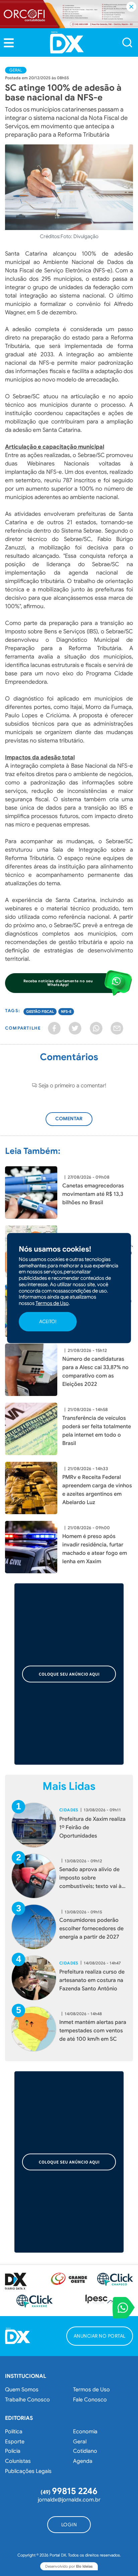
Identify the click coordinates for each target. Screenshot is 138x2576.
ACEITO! (48, 1321)
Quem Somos (22, 2390)
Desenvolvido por (69, 2566)
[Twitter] (75, 1028)
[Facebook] (54, 1028)
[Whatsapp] (96, 1028)
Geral (16, 70)
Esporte (15, 2442)
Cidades (69, 1810)
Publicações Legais (28, 2471)
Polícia (13, 2451)
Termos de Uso (91, 2390)
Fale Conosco (90, 2400)
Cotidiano (85, 2451)
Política (14, 2432)
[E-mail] (117, 1028)
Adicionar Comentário (74, 1122)
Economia (85, 2432)
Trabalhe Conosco (27, 2400)
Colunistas (18, 2461)
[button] (9, 43)
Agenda (83, 2461)
